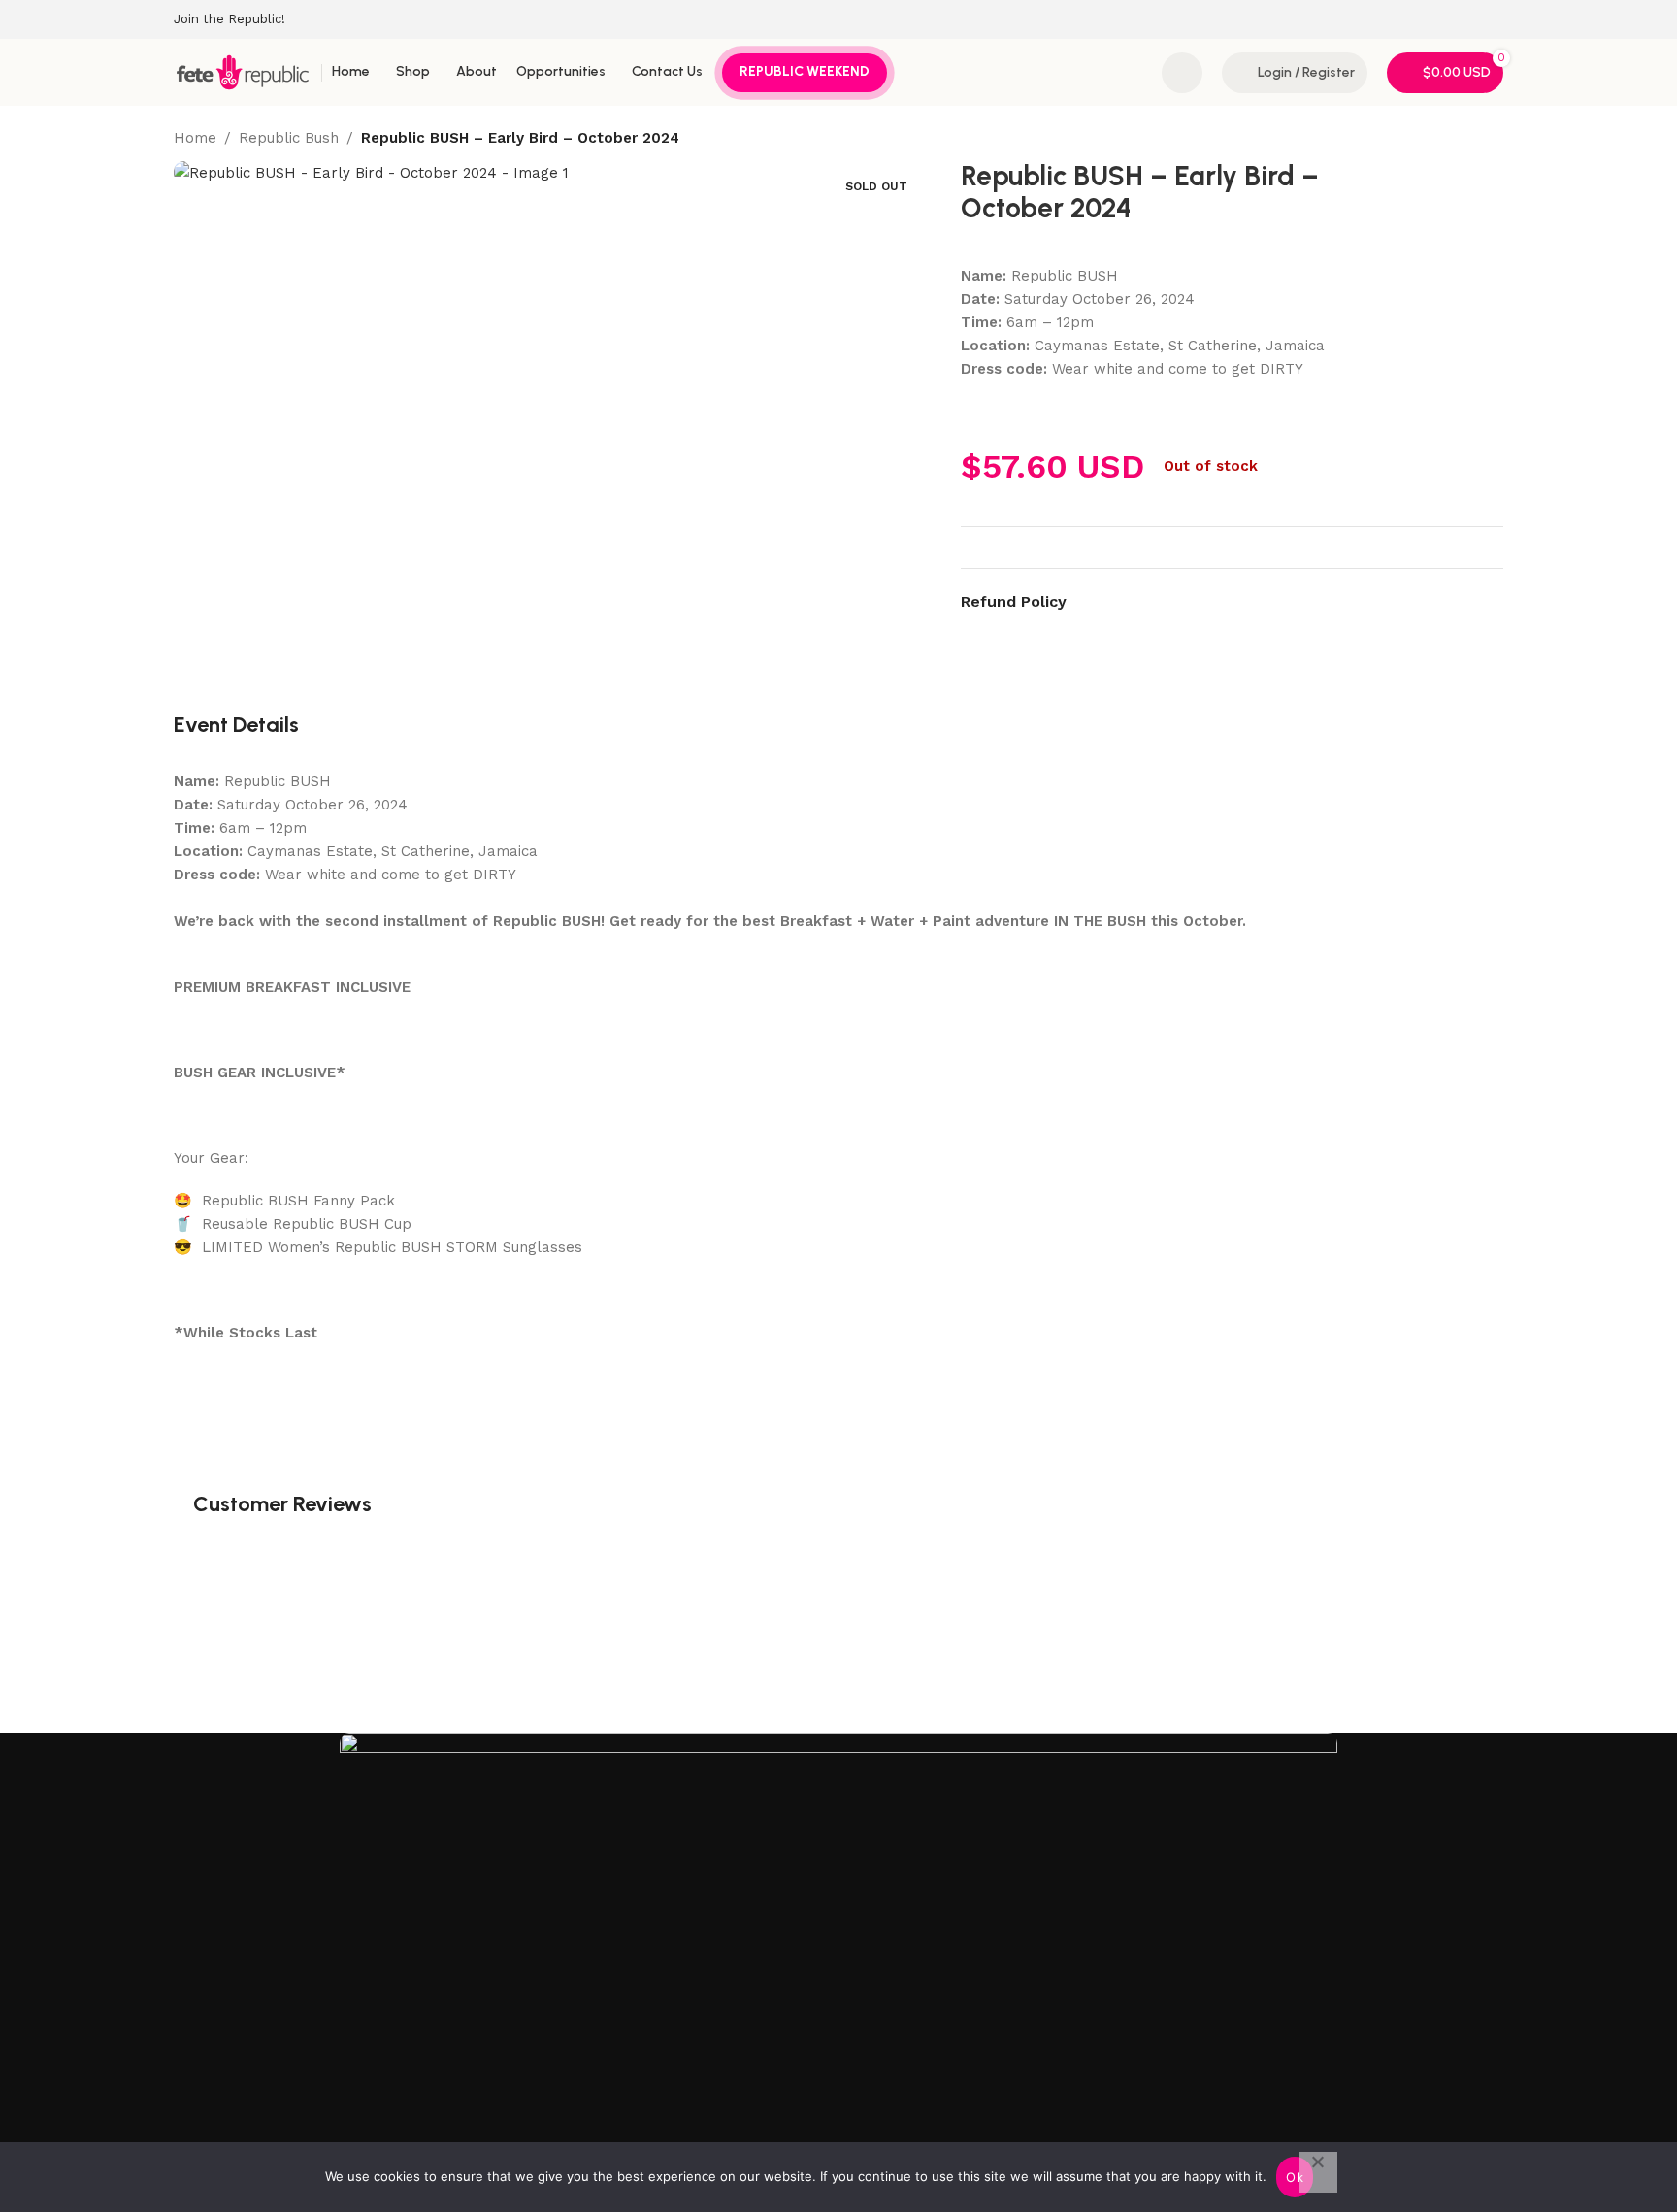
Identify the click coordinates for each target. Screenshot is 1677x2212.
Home (195, 138)
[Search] (1182, 73)
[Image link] (838, 1939)
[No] (1318, 2172)
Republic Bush (289, 138)
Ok (1295, 2177)
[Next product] (1492, 139)
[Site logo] (243, 71)
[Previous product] (1445, 139)
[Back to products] (1468, 139)
